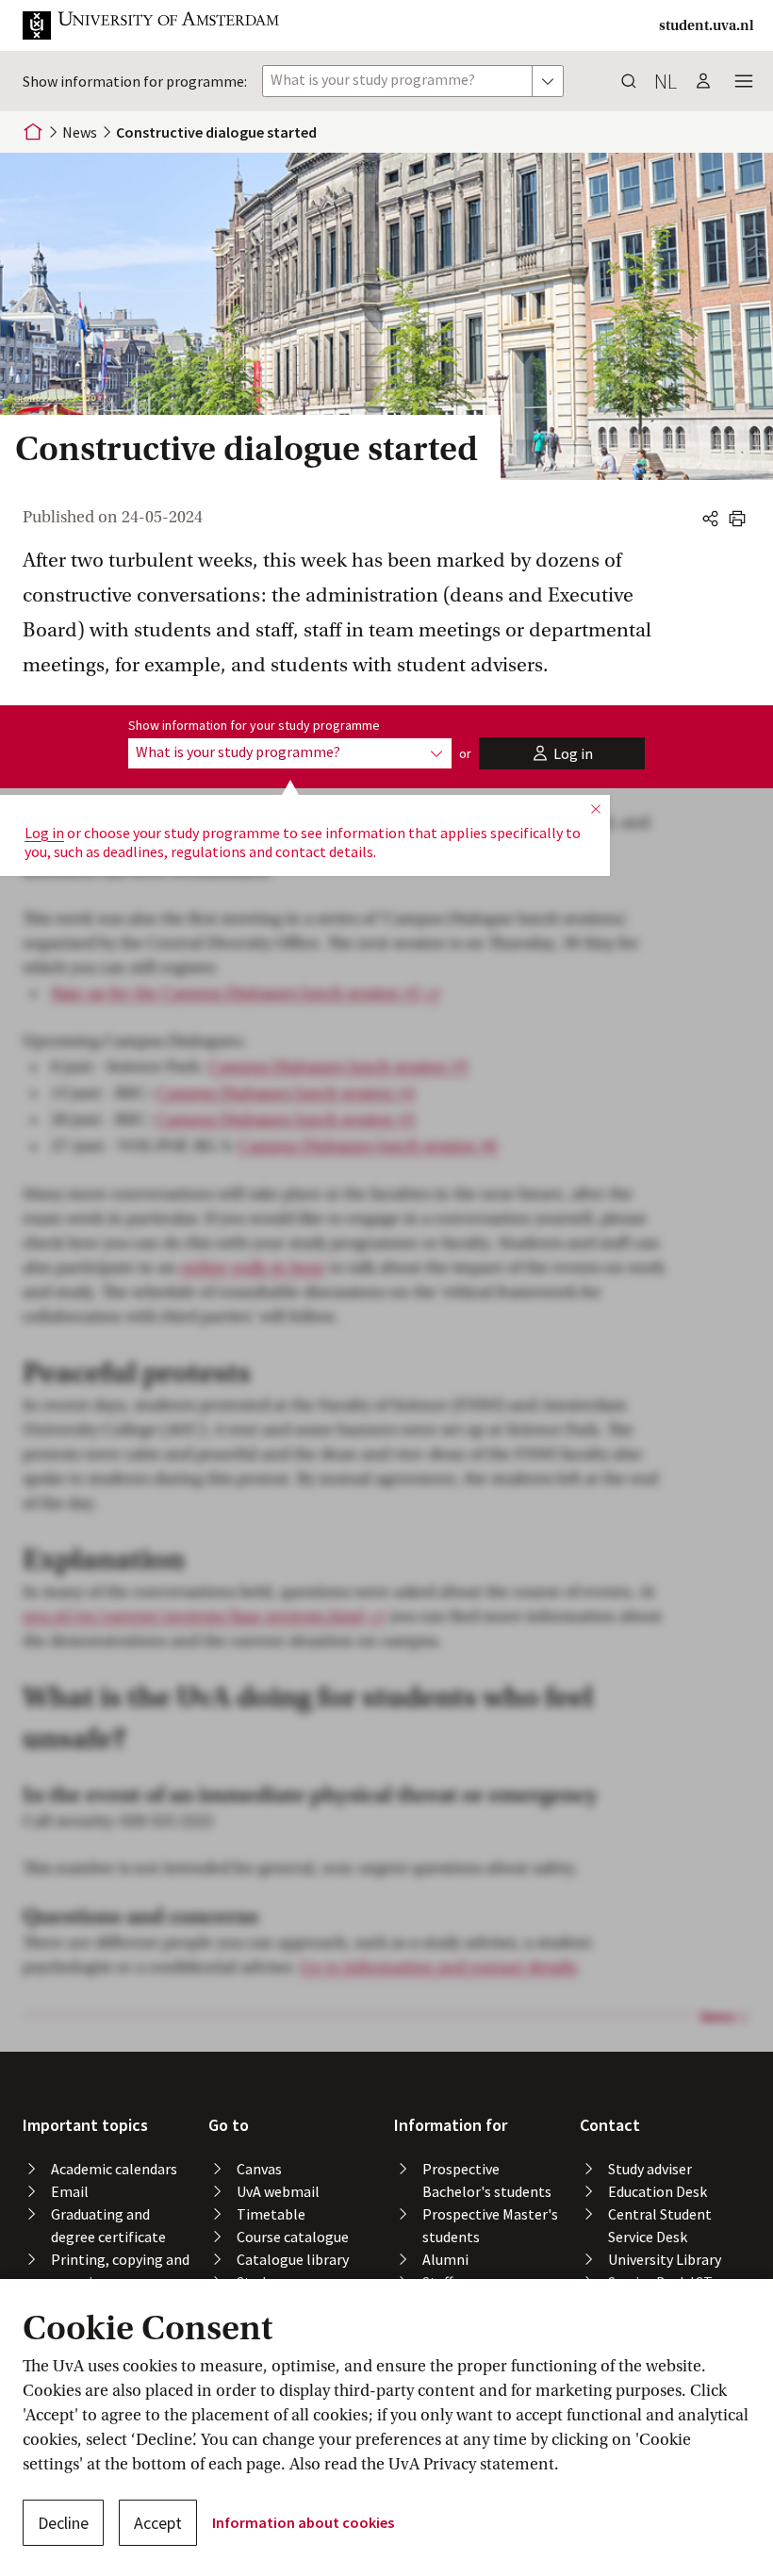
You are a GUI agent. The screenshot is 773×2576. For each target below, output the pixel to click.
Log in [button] (44, 833)
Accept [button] (158, 2523)
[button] (166, 25)
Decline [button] (63, 2523)
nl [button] (666, 81)
